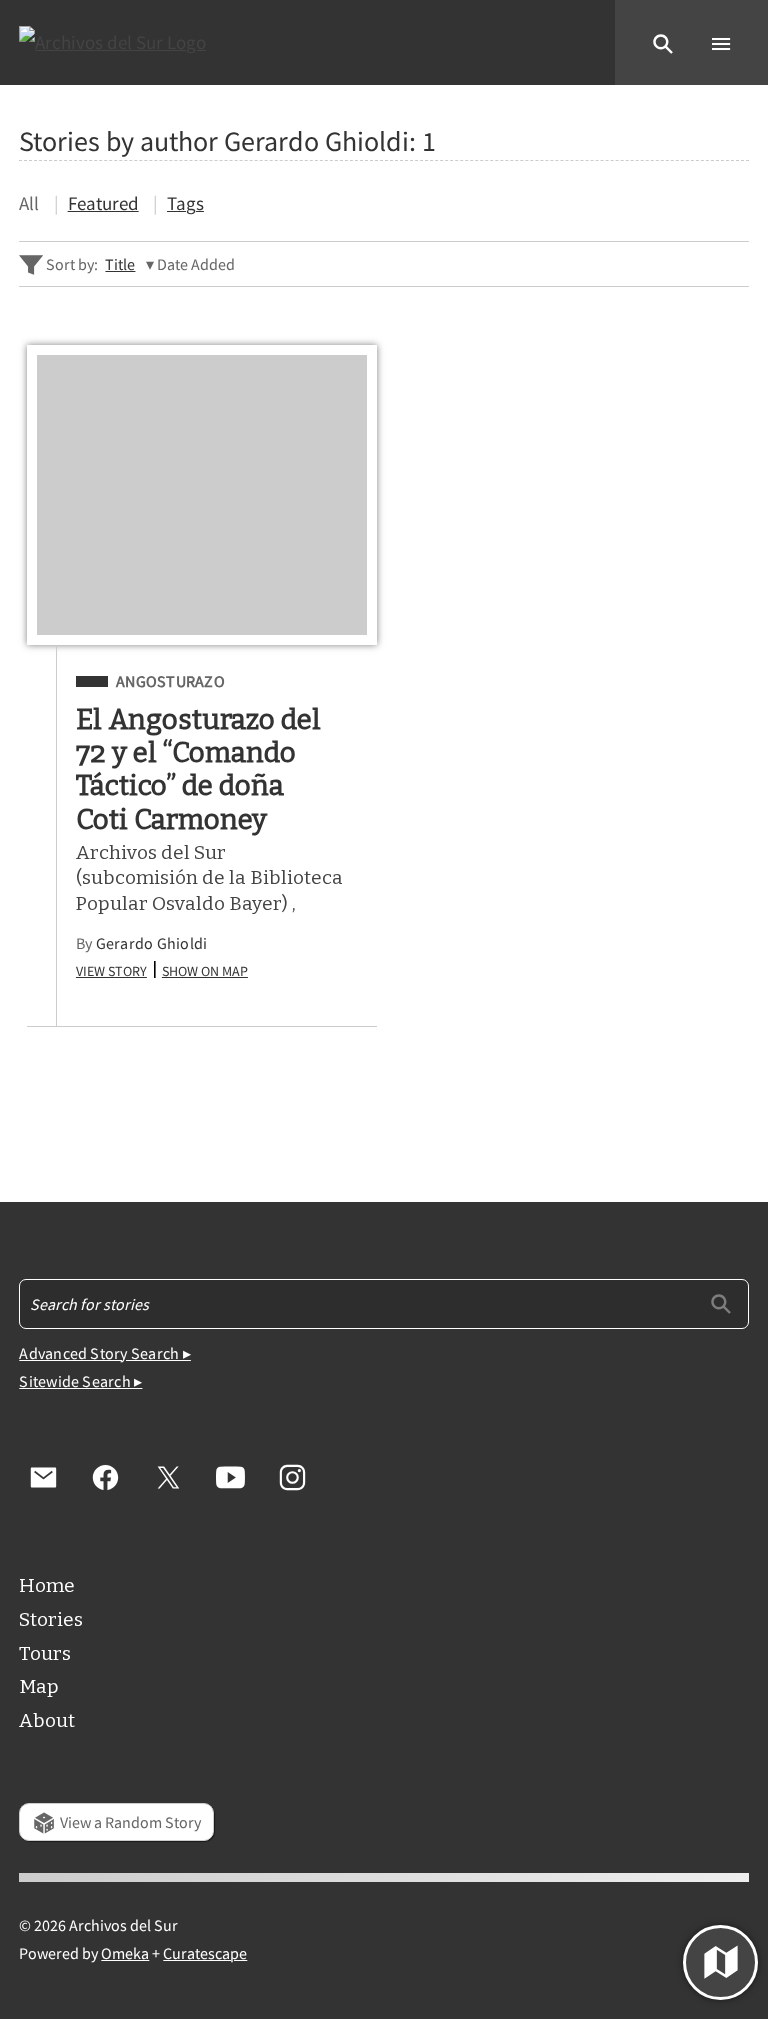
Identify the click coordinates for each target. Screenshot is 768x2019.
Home (47, 1585)
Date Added (196, 264)
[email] (43, 1477)
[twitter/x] (168, 1477)
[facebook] (106, 1477)
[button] (663, 42)
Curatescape (205, 1953)
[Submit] (721, 1303)
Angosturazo (170, 681)
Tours (45, 1653)
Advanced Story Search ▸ (105, 1353)
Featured (103, 203)
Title (120, 264)
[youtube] (230, 1477)
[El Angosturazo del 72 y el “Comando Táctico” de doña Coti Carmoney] (202, 495)
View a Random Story (130, 1822)
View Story (111, 969)
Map (39, 1686)
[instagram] (292, 1477)
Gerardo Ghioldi (152, 943)
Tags (185, 203)
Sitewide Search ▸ (80, 1381)
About (47, 1720)
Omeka (125, 1953)
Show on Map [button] (205, 969)
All (29, 203)
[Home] (113, 42)
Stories (51, 1619)
